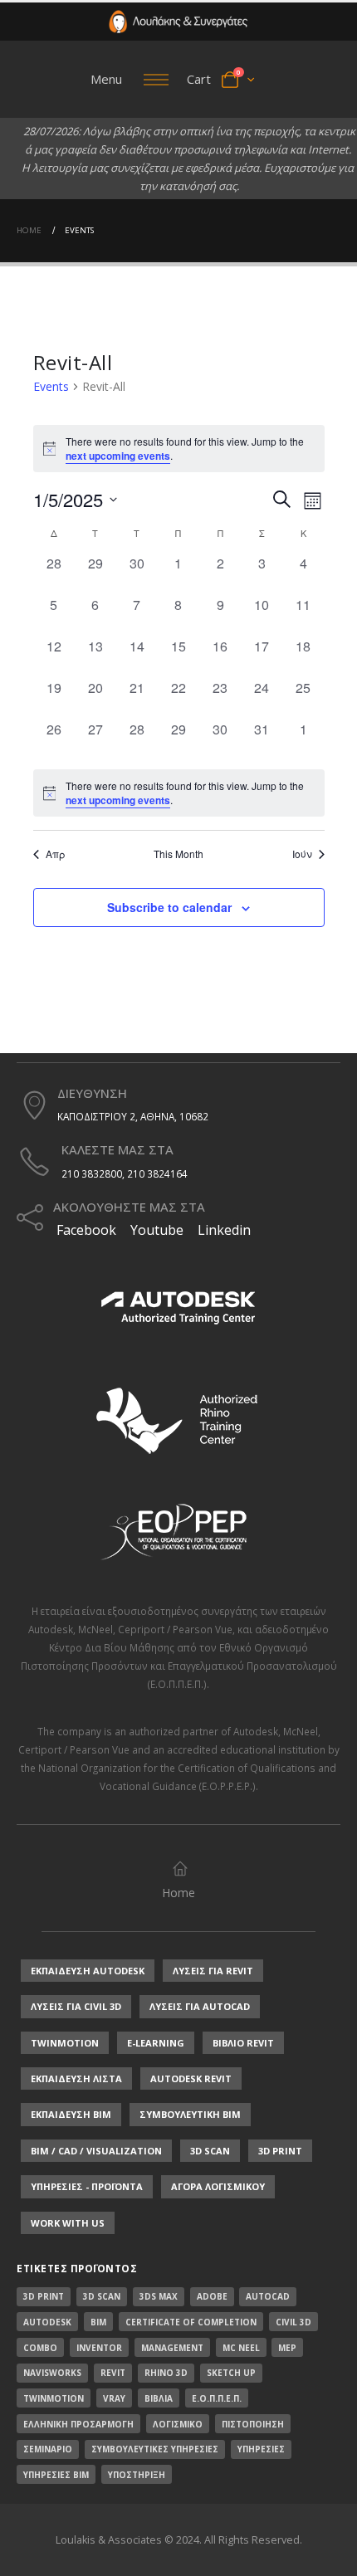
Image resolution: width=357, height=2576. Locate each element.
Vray (114, 2398)
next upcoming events (118, 456)
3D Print (44, 2296)
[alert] (179, 793)
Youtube (157, 1230)
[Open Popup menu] (156, 80)
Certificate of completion (191, 2322)
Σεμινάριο (48, 2449)
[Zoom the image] (178, 18)
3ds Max (159, 2296)
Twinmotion (54, 2398)
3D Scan (102, 2296)
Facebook (85, 1230)
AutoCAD (268, 2296)
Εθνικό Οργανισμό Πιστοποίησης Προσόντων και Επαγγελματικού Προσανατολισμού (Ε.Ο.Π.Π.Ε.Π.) (179, 1666)
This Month (178, 854)
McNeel (95, 1629)
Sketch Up (231, 2373)
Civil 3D (293, 2322)
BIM (98, 2322)
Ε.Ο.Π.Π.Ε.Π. (217, 2398)
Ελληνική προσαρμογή (78, 2424)
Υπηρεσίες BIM (56, 2475)
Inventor (99, 2348)
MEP (287, 2348)
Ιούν (302, 854)
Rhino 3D (166, 2373)
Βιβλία (159, 2398)
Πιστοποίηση (253, 2424)
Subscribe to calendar (169, 907)
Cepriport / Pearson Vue (175, 1629)
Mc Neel (241, 2348)
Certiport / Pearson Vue (74, 1749)
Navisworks (52, 2373)
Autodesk (51, 1629)
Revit (113, 2373)
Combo (40, 2348)
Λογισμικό (178, 2424)
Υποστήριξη (137, 2475)
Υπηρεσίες (261, 2449)
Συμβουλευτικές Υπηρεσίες (155, 2449)
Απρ (56, 854)
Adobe (212, 2296)
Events (51, 386)
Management (172, 2348)
